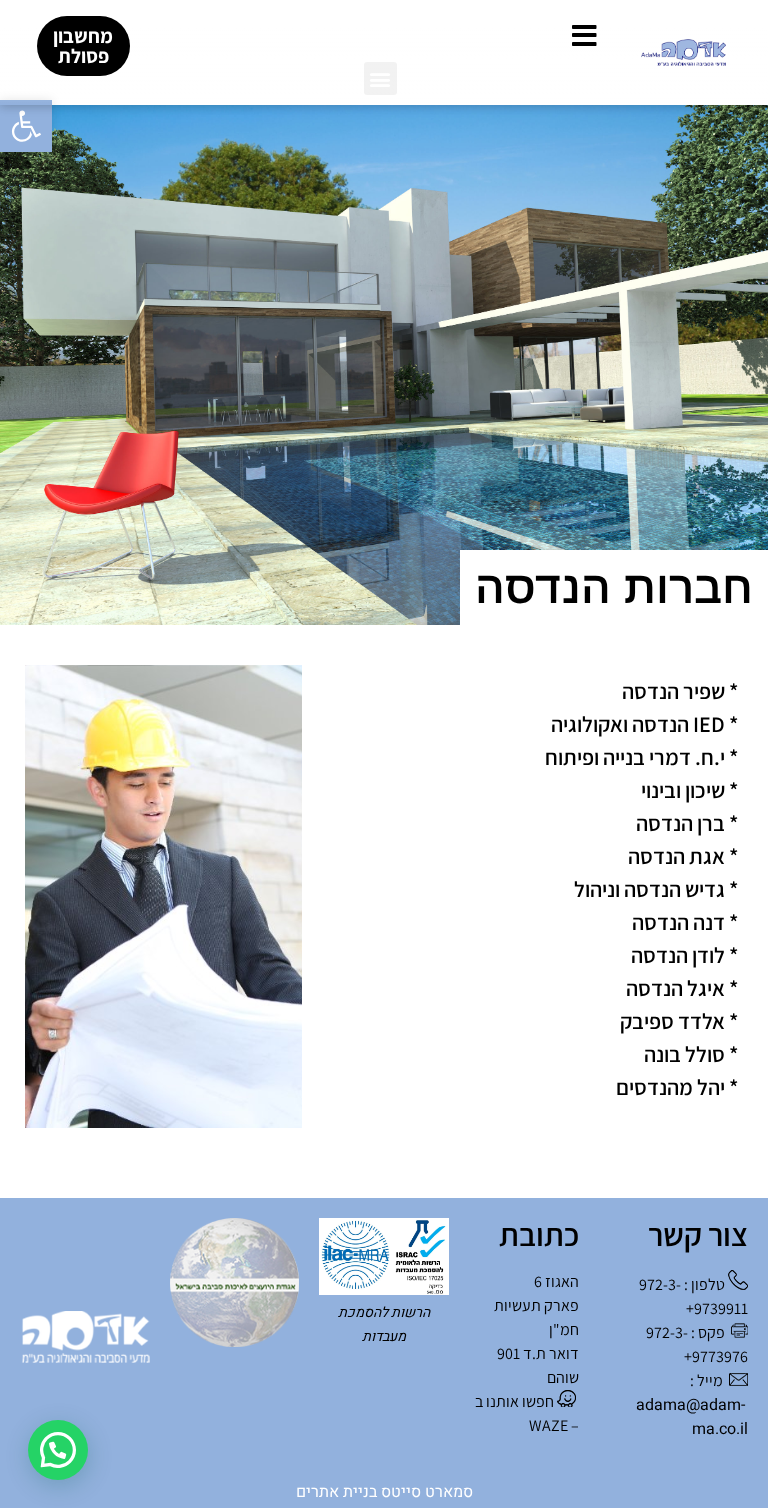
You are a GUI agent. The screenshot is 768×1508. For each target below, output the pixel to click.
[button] (26, 126)
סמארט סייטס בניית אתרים (384, 1492)
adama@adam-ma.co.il (692, 1417)
